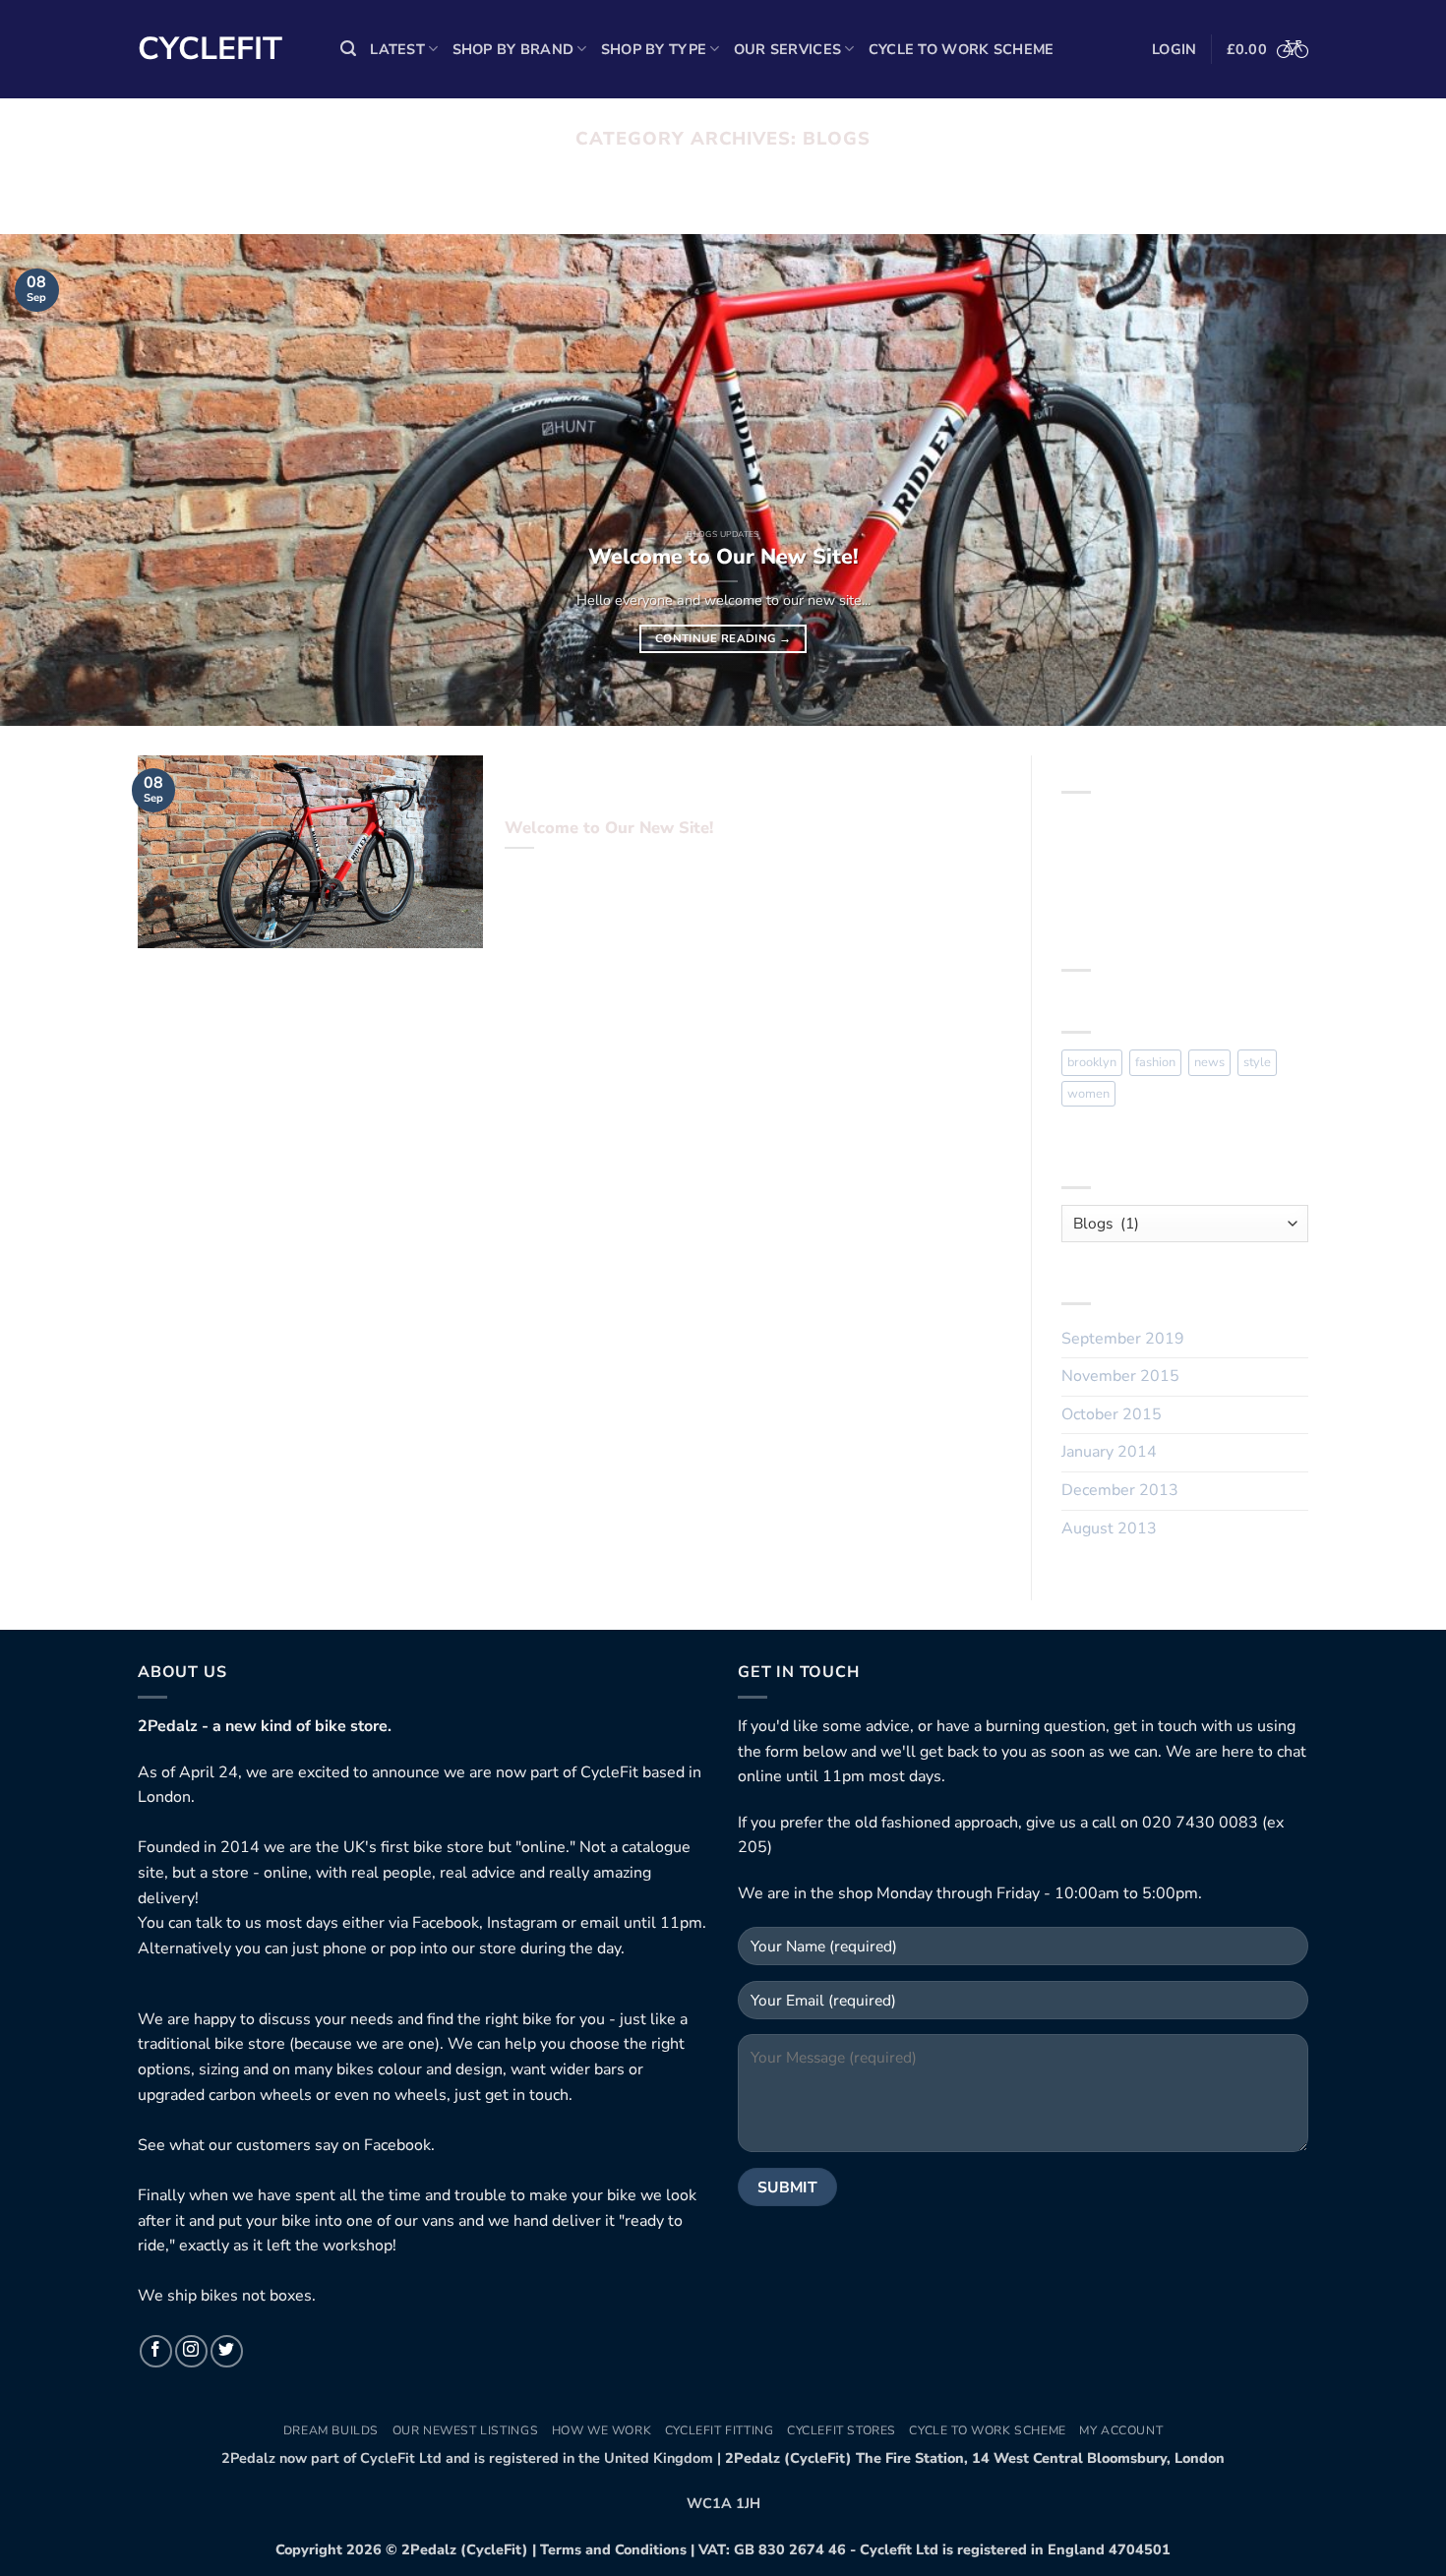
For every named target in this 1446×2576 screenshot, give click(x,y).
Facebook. (399, 2145)
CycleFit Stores (842, 2430)
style (1257, 1062)
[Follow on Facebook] (156, 2351)
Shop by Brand (513, 49)
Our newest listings (466, 2430)
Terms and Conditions (613, 2549)
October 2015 (1112, 1414)
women (1088, 1094)
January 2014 (1109, 1452)
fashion (1155, 1062)
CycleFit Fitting (720, 2430)
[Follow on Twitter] (227, 2351)
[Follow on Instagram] (191, 2351)
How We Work (602, 2430)
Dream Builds (331, 2430)
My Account (1121, 2430)
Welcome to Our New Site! (723, 557)
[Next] (1392, 480)
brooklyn (1092, 1062)
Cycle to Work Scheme (962, 49)
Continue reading (723, 638)
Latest (397, 49)
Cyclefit (210, 49)
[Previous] (54, 480)
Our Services (787, 49)
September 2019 (1123, 1339)
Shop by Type (654, 49)
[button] (348, 49)
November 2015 (1120, 1376)
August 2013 (1109, 1528)
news (1209, 1062)
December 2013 (1120, 1490)
